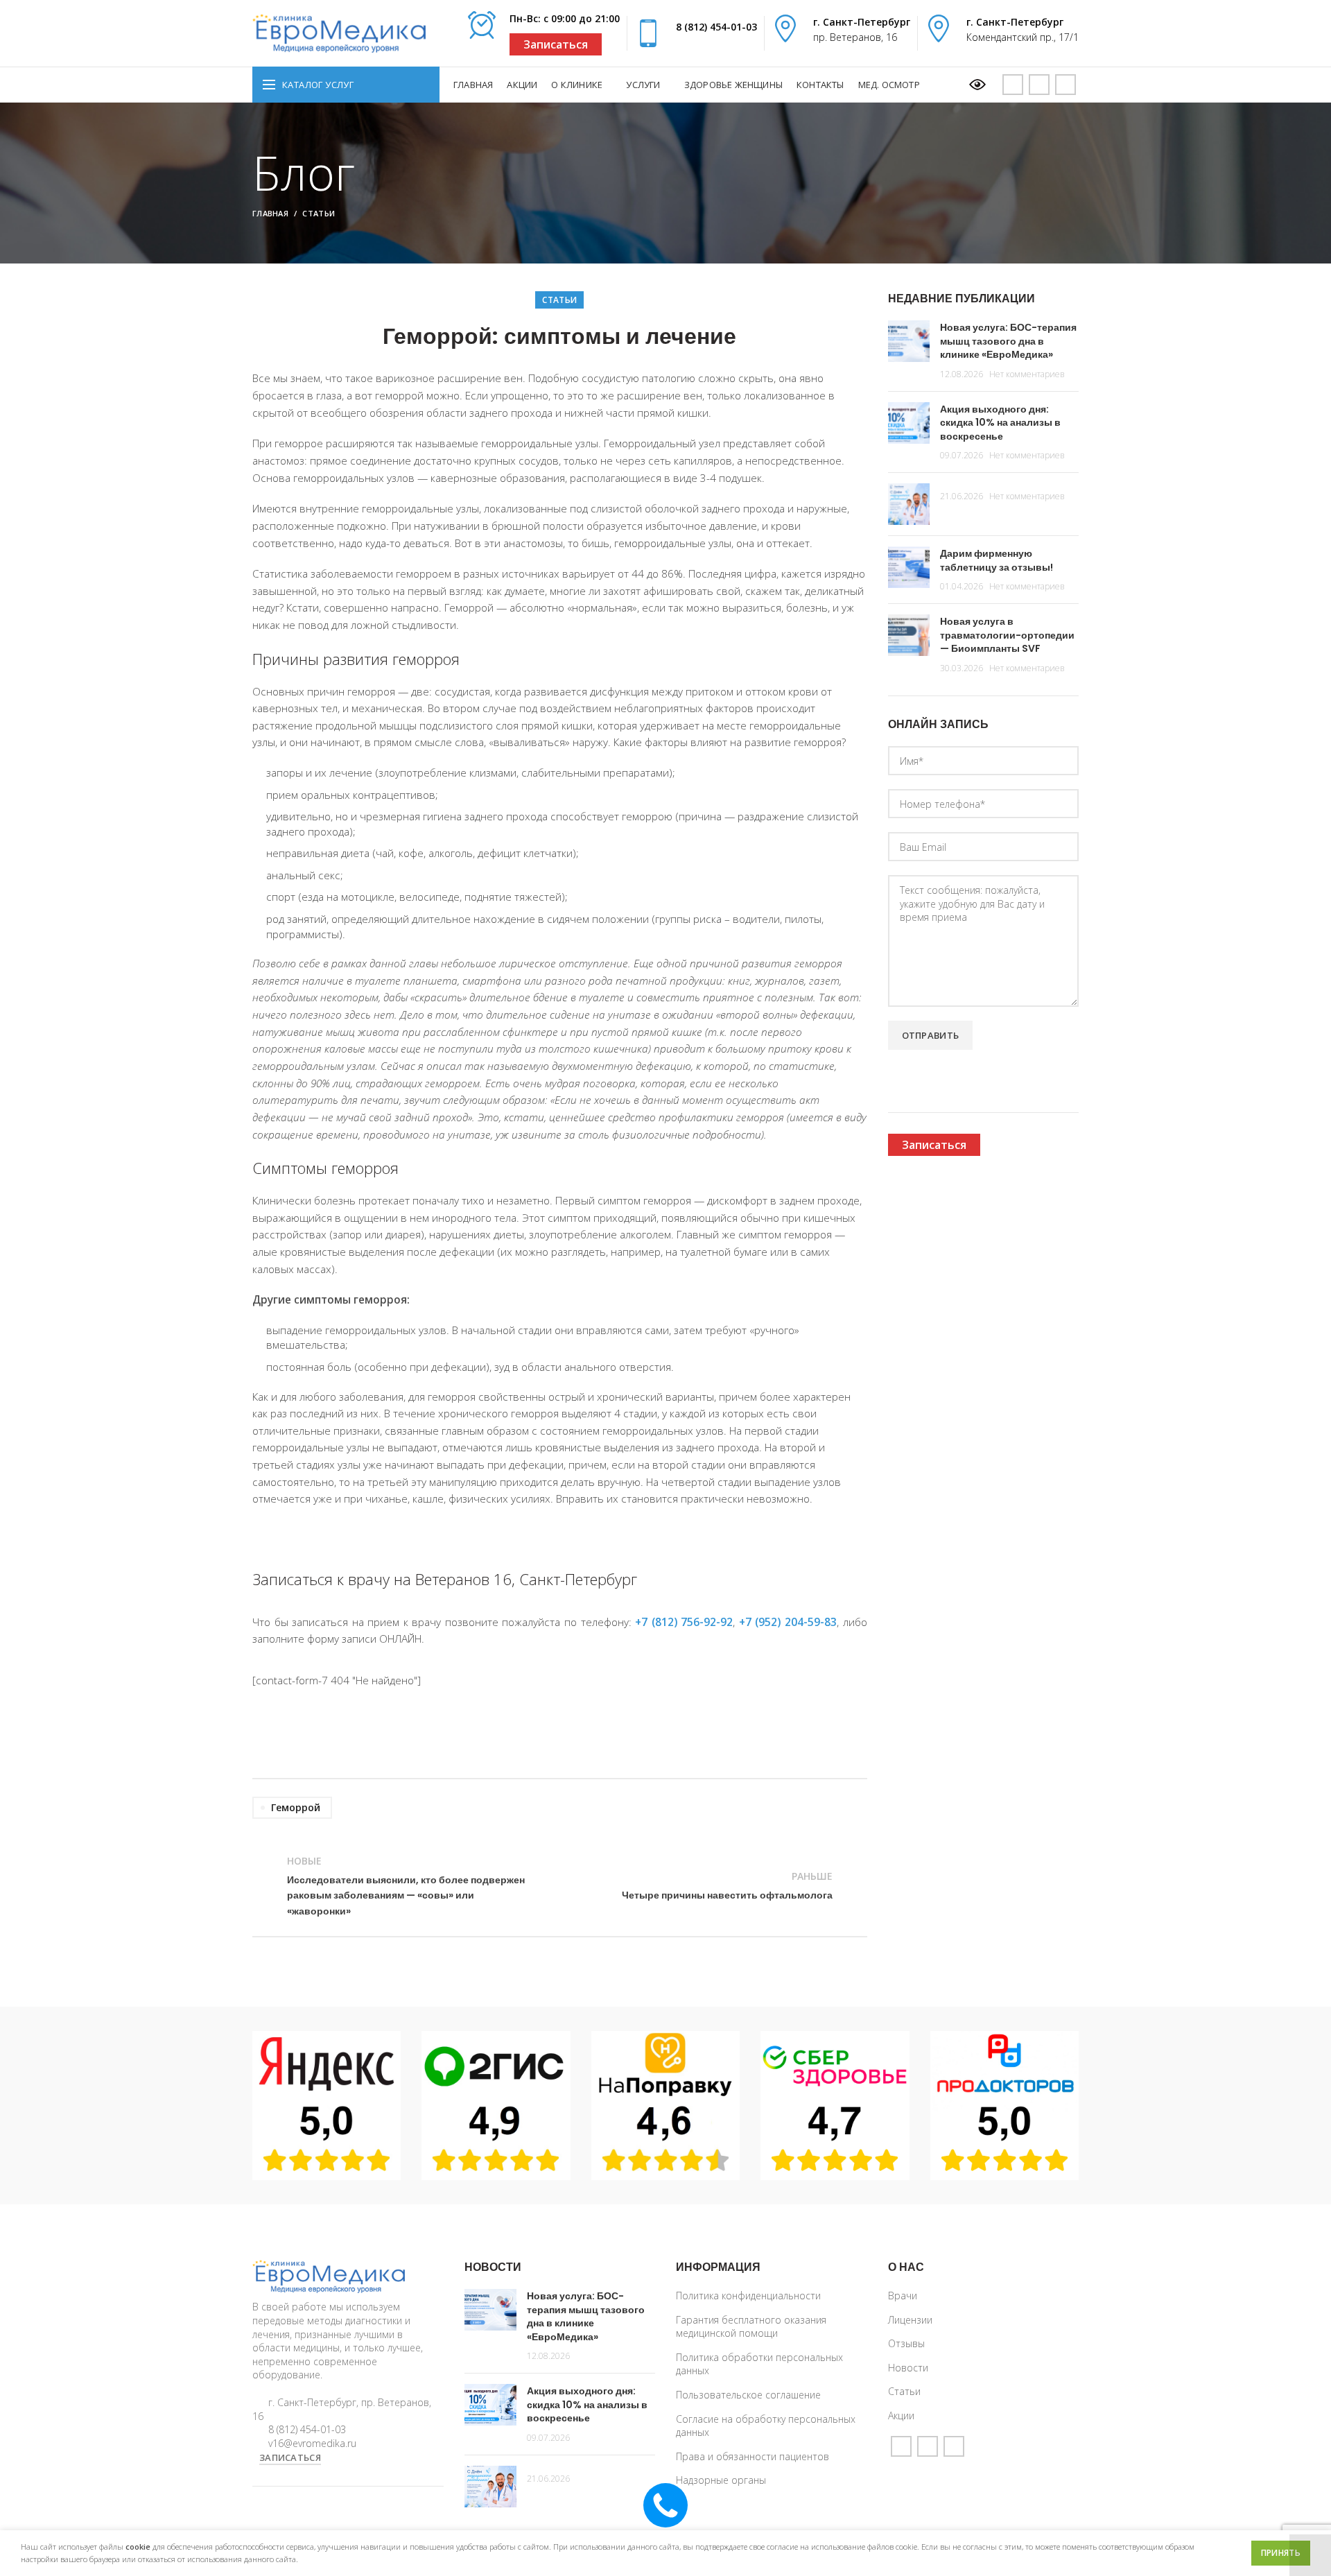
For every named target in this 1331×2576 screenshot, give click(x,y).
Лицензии (910, 2320)
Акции (901, 2415)
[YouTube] (1013, 85)
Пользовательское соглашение (748, 2395)
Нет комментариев (1027, 374)
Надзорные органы (721, 2480)
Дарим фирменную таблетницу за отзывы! (997, 560)
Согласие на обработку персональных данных (766, 2426)
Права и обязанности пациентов (753, 2456)
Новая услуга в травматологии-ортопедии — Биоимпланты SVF (1007, 635)
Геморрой (296, 1807)
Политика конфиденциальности (748, 2296)
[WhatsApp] (1039, 85)
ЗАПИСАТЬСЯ (290, 2457)
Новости (908, 2368)
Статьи (319, 213)
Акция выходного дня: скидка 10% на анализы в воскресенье (1000, 423)
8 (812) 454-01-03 (716, 27)
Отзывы (906, 2343)
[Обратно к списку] (559, 1886)
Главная (270, 213)
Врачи (903, 2296)
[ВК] (1065, 85)
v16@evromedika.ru (312, 2443)
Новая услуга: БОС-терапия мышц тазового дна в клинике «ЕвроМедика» (1008, 341)
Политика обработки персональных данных (759, 2364)
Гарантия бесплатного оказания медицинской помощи (751, 2327)
